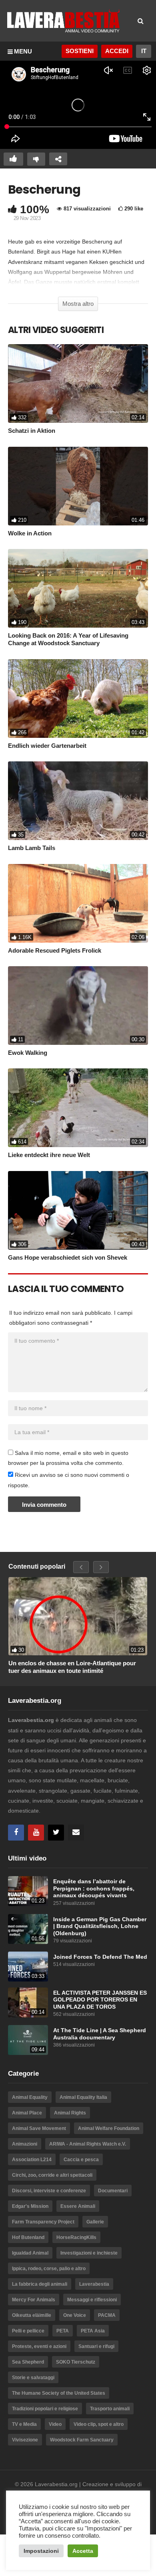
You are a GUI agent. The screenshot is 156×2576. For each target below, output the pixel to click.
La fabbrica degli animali (40, 2284)
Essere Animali (78, 2206)
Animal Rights (70, 2113)
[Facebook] (16, 1833)
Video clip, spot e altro (99, 2424)
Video (55, 2424)
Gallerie (95, 2222)
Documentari (113, 2191)
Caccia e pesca (81, 2160)
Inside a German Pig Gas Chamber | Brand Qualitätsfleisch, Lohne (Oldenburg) (100, 1926)
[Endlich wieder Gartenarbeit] (78, 698)
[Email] (76, 1833)
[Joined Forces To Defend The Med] (28, 1967)
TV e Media (24, 2424)
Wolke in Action (30, 533)
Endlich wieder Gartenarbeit (47, 746)
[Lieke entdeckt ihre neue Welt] (78, 1108)
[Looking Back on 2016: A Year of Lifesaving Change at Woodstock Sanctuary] (78, 588)
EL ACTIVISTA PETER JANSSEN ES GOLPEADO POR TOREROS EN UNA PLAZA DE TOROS (100, 2000)
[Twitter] (56, 1833)
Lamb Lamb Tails (32, 848)
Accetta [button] (83, 2551)
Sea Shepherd (28, 2362)
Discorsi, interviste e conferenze (49, 2191)
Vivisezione (25, 2440)
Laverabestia (94, 2284)
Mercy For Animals (34, 2300)
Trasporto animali (110, 2409)
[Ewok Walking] (78, 1006)
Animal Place (27, 2113)
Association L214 (32, 2160)
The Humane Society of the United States (59, 2393)
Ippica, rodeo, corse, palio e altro (49, 2269)
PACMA (107, 2315)
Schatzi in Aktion (32, 431)
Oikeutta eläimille (32, 2315)
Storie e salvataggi (33, 2378)
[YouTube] (36, 1833)
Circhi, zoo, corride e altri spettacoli (52, 2175)
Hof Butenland (28, 2237)
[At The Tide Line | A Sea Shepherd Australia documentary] (28, 2040)
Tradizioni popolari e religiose (45, 2409)
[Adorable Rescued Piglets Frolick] (78, 903)
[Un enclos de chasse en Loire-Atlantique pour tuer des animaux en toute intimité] (78, 1616)
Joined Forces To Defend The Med (100, 1957)
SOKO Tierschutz (76, 2362)
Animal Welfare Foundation (109, 2128)
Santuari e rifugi (96, 2346)
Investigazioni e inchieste (89, 2253)
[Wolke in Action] (78, 486)
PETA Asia (93, 2331)
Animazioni (25, 2144)
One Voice (75, 2315)
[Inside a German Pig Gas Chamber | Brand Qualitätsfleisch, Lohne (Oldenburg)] (28, 1929)
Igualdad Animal (30, 2253)
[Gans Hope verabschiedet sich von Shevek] (78, 1210)
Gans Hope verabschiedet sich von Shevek (68, 1257)
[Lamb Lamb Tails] (78, 801)
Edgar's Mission (30, 2206)
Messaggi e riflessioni (92, 2300)
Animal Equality (30, 2097)
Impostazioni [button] (41, 2551)
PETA (63, 2331)
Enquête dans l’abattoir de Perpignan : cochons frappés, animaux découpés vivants (94, 1888)
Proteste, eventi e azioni (39, 2346)
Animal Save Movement (39, 2128)
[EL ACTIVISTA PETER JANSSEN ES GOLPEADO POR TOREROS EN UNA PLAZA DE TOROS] (28, 2002)
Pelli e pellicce (28, 2331)
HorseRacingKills (76, 2237)
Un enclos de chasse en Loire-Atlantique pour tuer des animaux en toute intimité (72, 1667)
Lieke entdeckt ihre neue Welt (49, 1155)
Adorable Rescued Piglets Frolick (55, 950)
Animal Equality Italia (83, 2097)
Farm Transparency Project (43, 2222)
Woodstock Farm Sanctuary (82, 2440)
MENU (23, 51)
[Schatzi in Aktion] (78, 383)
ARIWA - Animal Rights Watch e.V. (88, 2144)
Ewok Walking (28, 1053)
